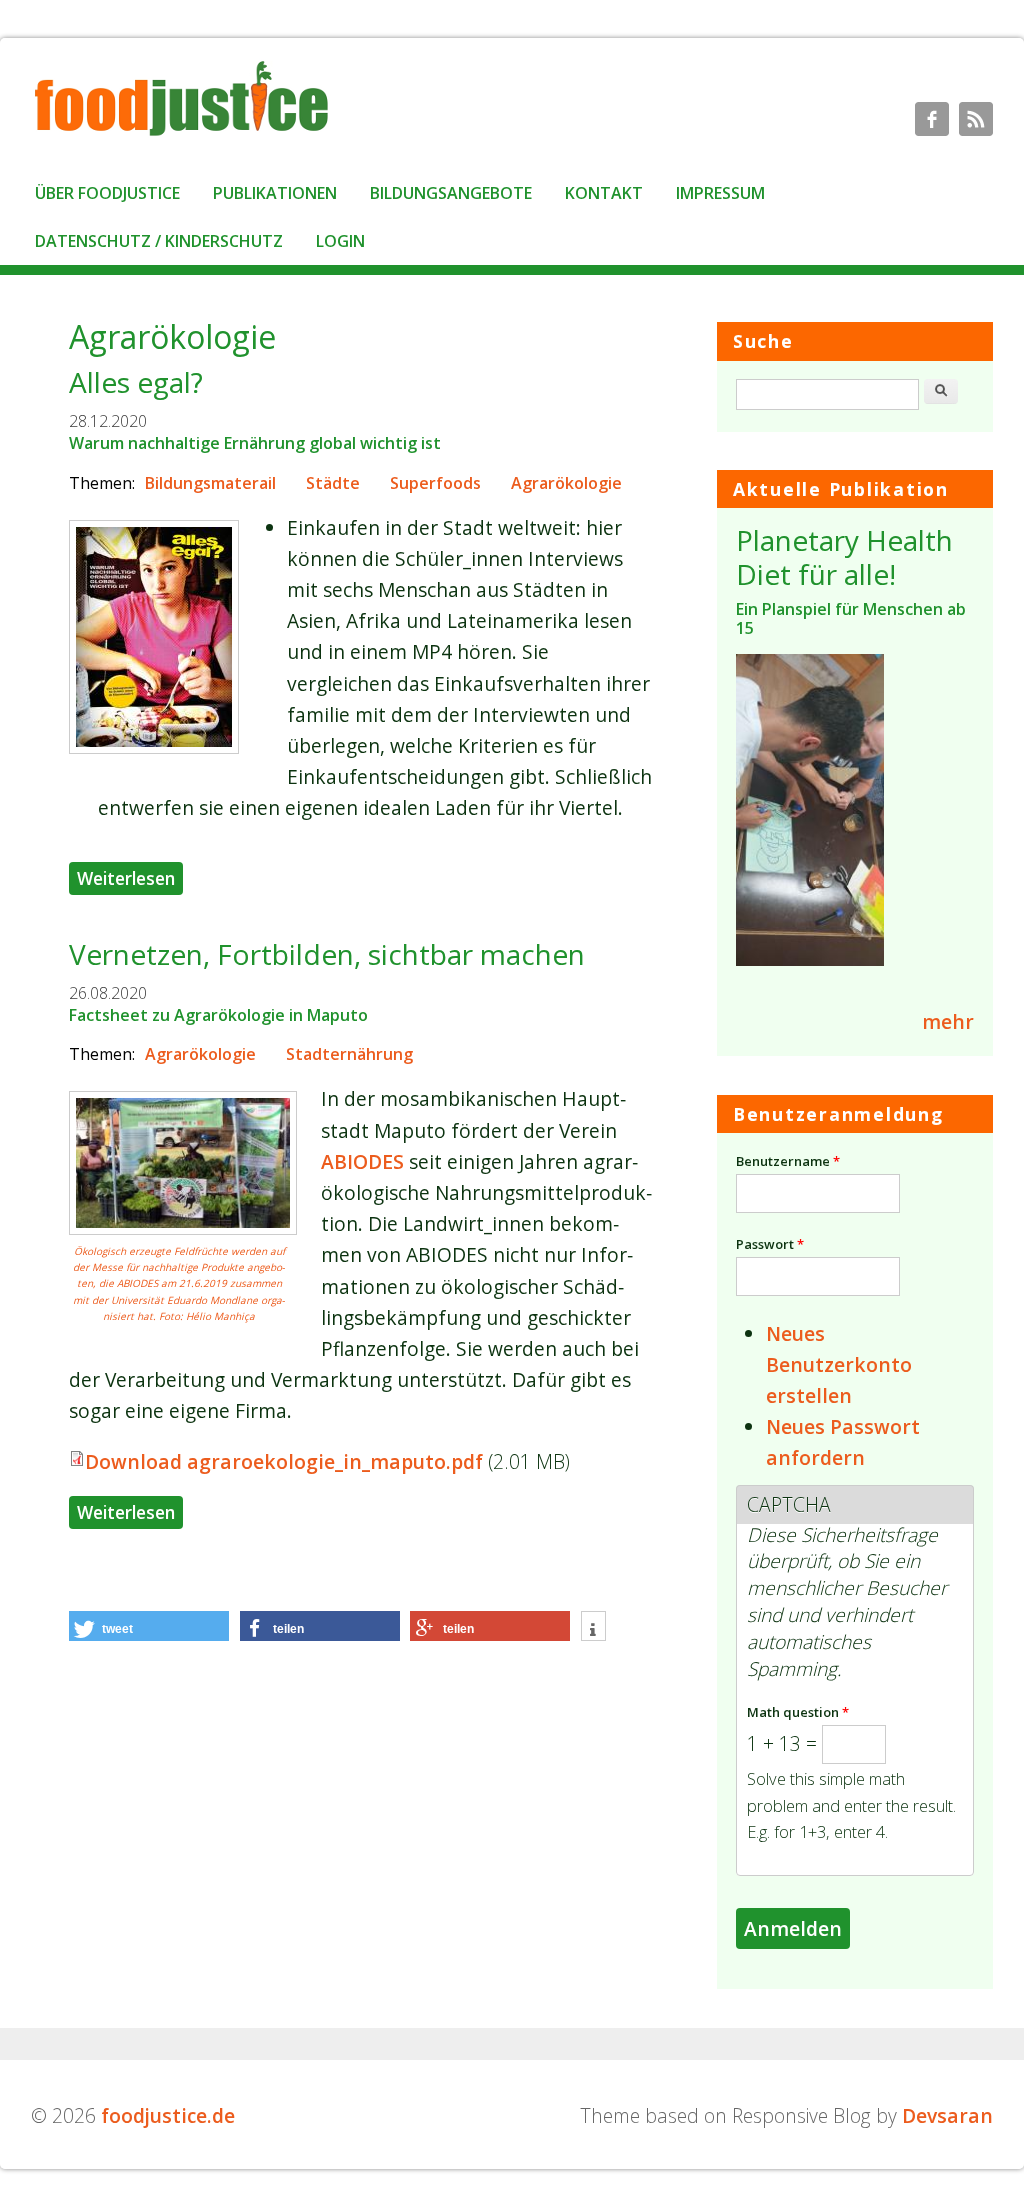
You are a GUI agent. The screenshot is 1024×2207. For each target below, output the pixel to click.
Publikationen (275, 193)
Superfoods (435, 483)
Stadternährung (349, 1054)
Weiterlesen (130, 877)
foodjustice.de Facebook (932, 119)
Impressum (720, 193)
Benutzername (788, 1161)
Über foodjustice (107, 193)
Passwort (770, 1244)
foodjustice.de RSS (976, 119)
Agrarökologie (566, 483)
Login (340, 241)
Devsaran (947, 2115)
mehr (948, 1021)
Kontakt (604, 193)
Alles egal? (136, 382)
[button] (149, 1626)
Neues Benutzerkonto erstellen (839, 1364)
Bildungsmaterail (210, 483)
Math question (798, 1712)
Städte (333, 483)
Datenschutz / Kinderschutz (159, 241)
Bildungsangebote (451, 193)
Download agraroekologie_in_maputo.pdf (284, 1461)
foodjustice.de (168, 2115)
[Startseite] (181, 134)
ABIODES (362, 1161)
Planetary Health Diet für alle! (844, 557)
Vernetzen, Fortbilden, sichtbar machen (327, 954)
